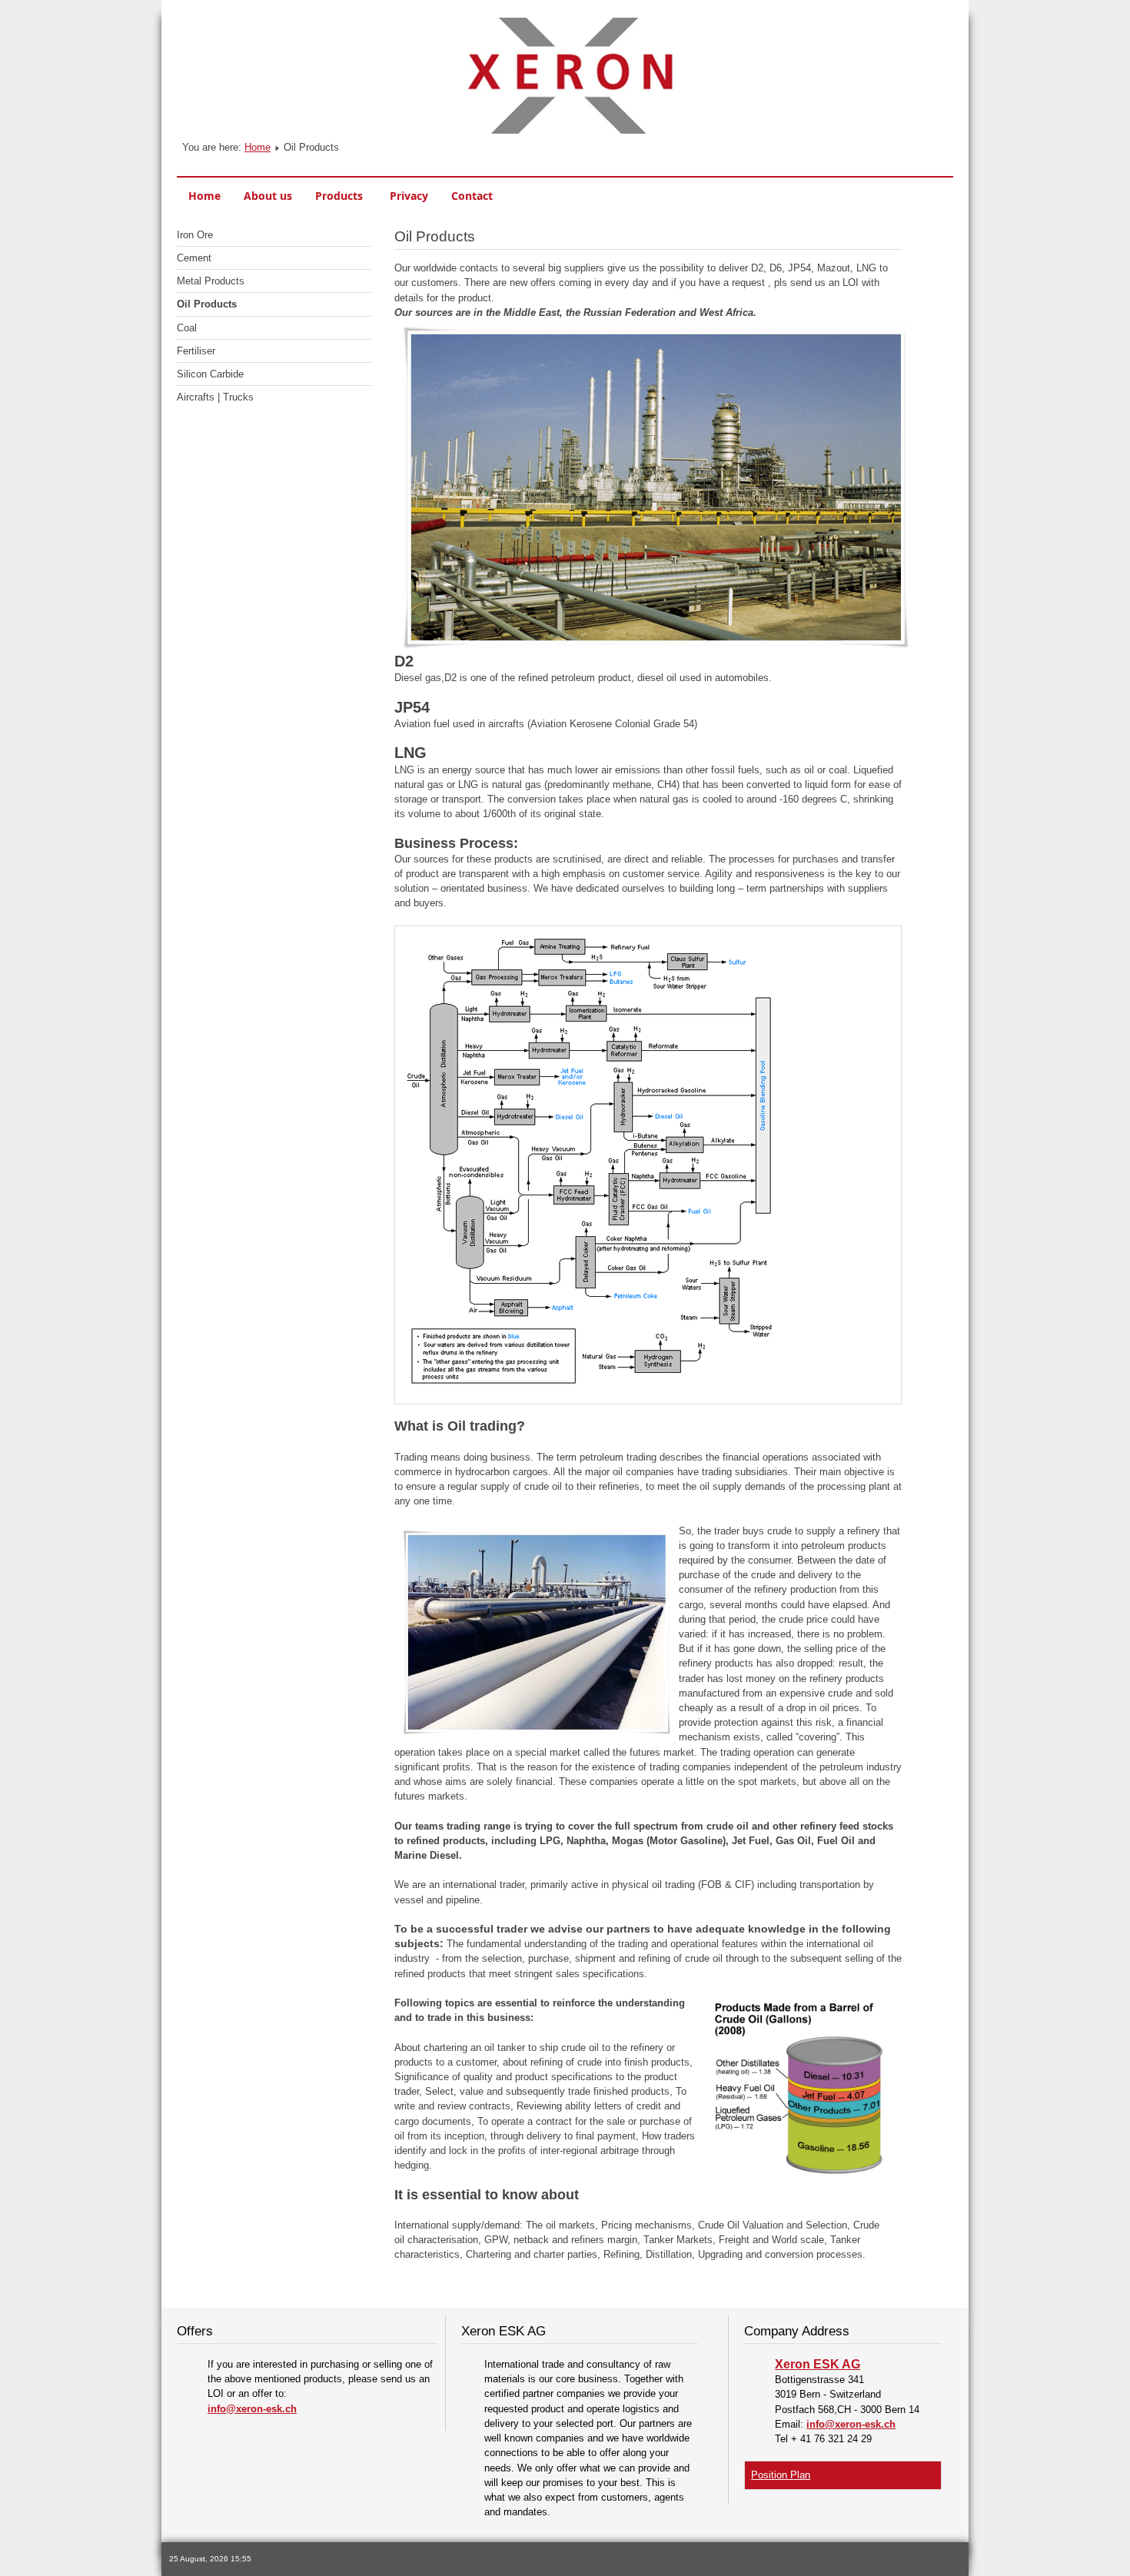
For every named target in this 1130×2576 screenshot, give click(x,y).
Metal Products (211, 281)
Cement (194, 258)
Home (258, 147)
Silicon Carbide (210, 374)
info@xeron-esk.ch (252, 2409)
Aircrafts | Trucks (215, 397)
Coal (187, 328)
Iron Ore (195, 235)
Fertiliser (196, 351)
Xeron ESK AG (818, 2364)
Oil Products (207, 304)
